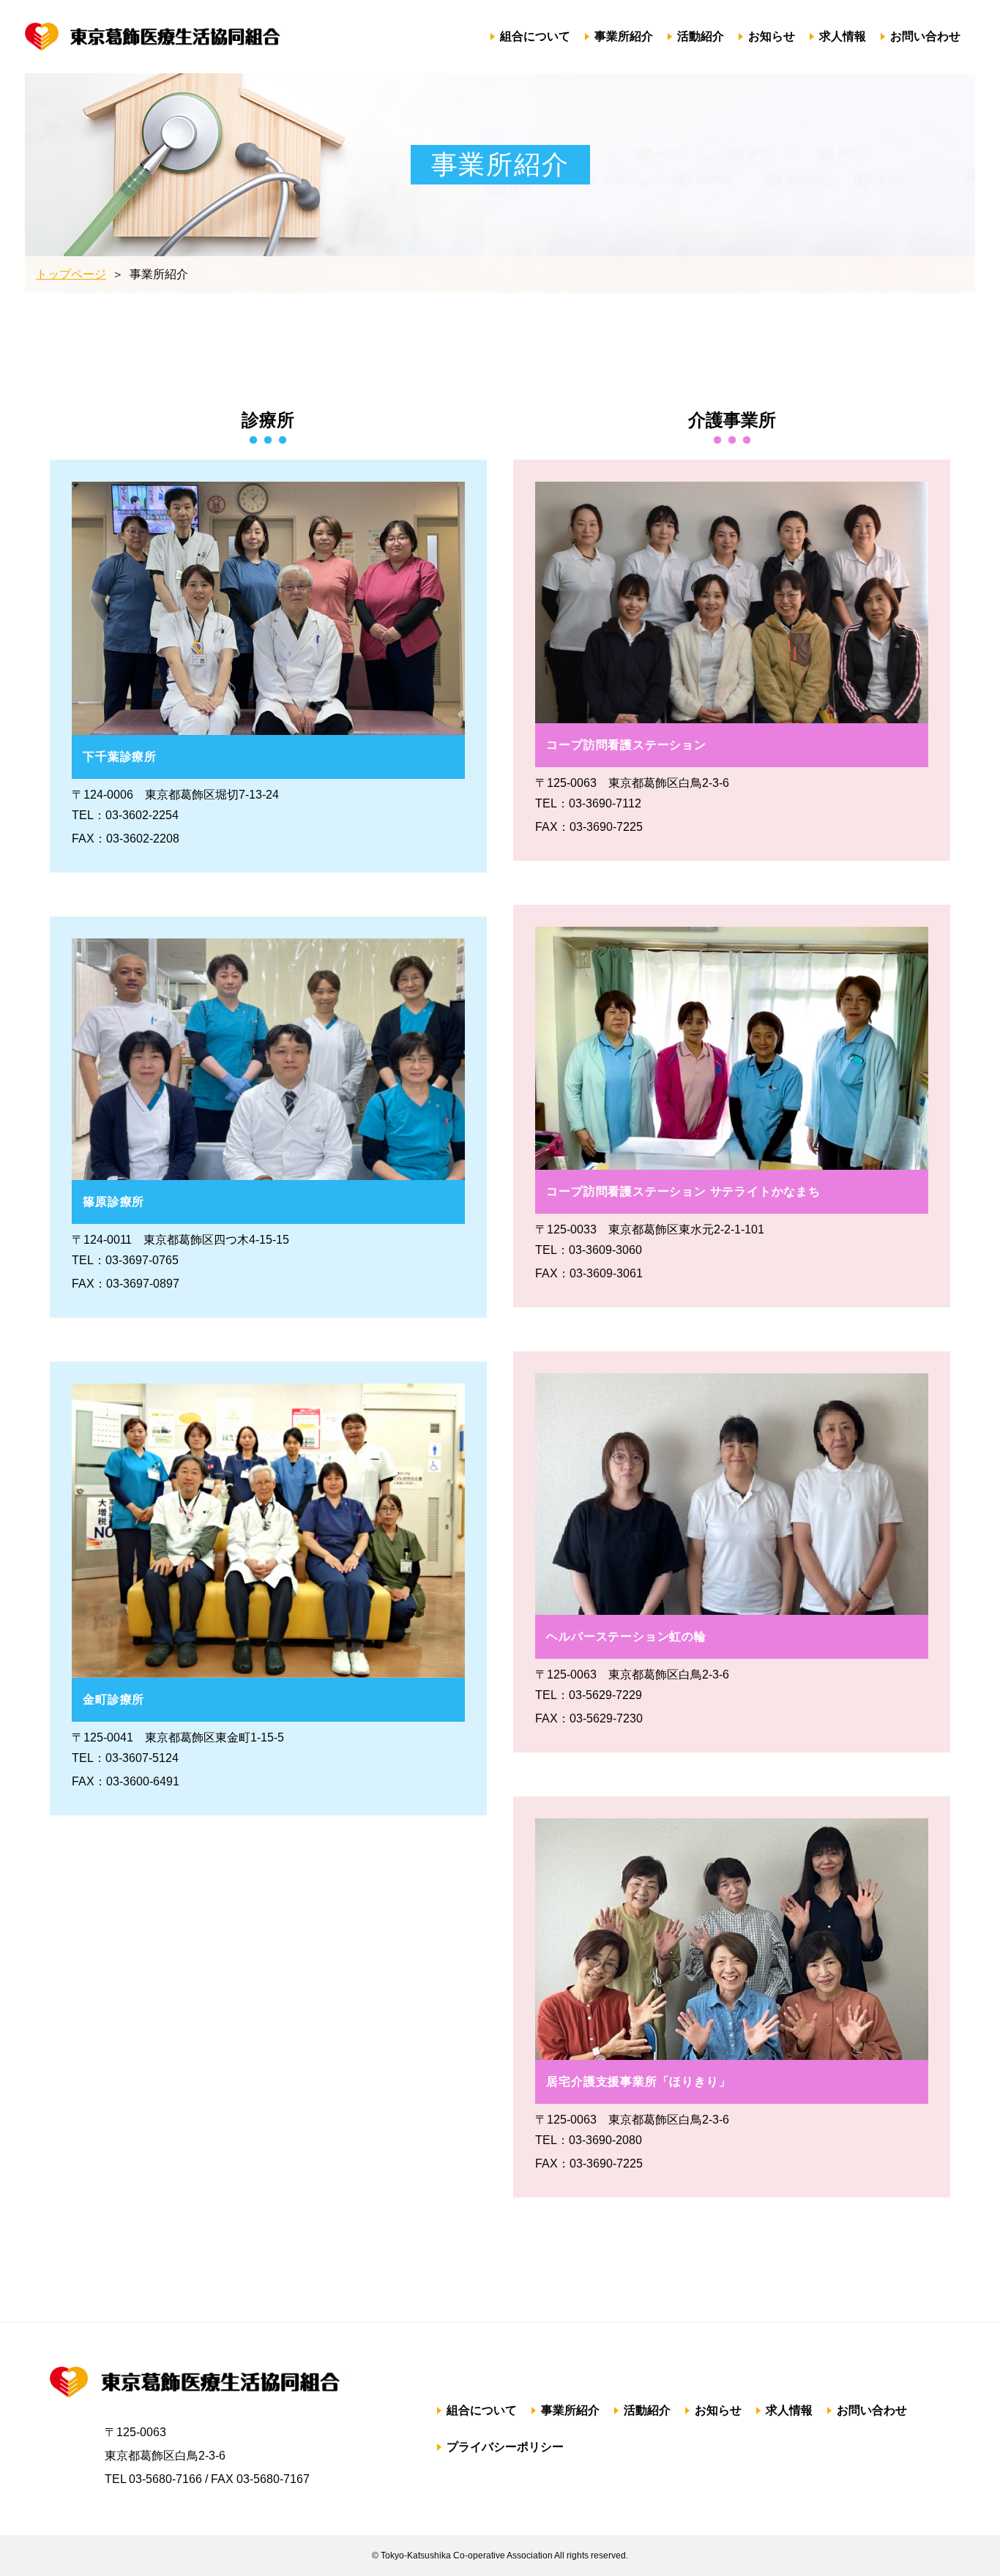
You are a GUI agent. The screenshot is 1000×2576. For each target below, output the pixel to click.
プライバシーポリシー (505, 2447)
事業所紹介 (624, 36)
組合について (535, 36)
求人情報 (843, 36)
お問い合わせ (925, 36)
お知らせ (772, 36)
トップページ (71, 274)
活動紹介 (701, 36)
